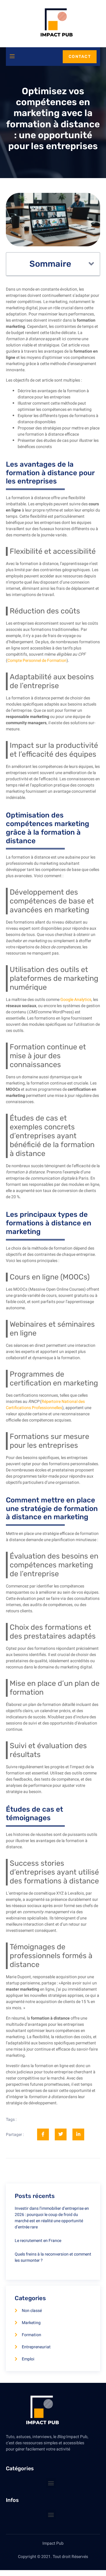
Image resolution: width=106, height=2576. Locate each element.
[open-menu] (12, 57)
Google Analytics (76, 1000)
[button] (91, 264)
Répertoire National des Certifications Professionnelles (45, 1405)
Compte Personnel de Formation (37, 661)
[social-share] (43, 2134)
